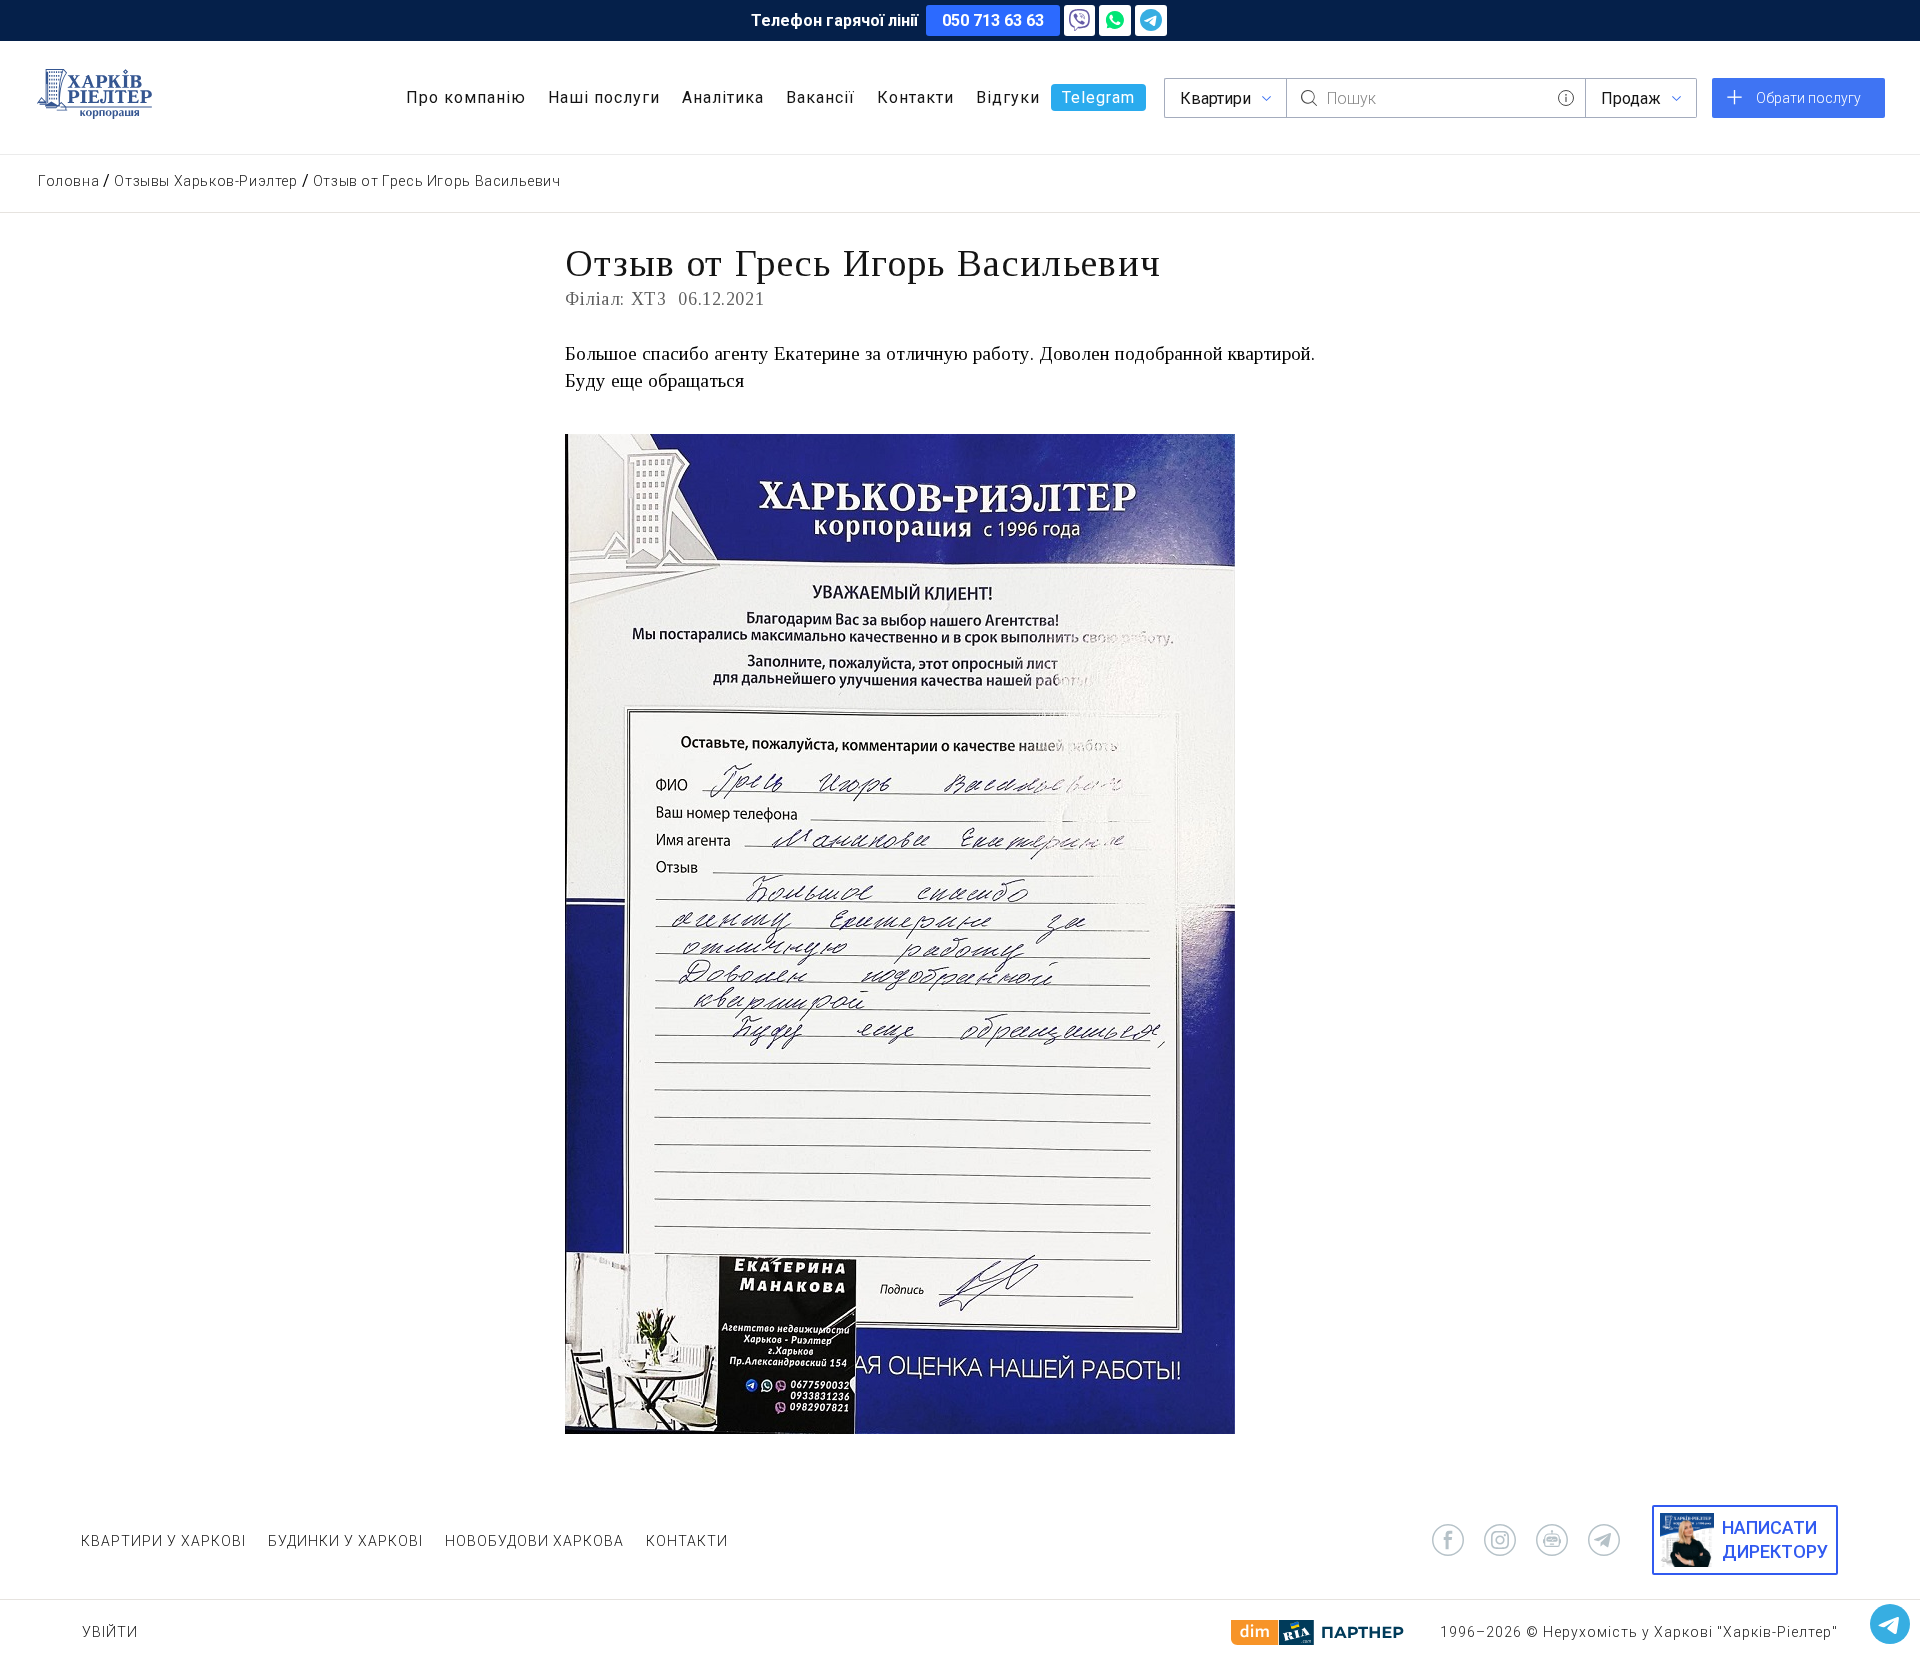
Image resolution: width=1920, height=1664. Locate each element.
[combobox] (1436, 98)
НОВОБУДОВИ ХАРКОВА (534, 1541)
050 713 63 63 (993, 20)
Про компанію (466, 97)
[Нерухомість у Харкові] (94, 94)
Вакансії (820, 97)
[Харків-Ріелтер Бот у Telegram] (1890, 1624)
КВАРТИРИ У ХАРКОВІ (163, 1541)
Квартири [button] (1215, 98)
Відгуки (1008, 97)
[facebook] (1448, 1540)
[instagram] (1500, 1540)
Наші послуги (604, 97)
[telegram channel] (1604, 1540)
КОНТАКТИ (687, 1541)
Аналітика (723, 97)
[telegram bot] (1552, 1540)
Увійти (110, 1632)
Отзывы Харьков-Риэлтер (205, 181)
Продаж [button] (1631, 98)
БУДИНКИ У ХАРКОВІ (345, 1541)
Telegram (1098, 97)
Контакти (915, 97)
